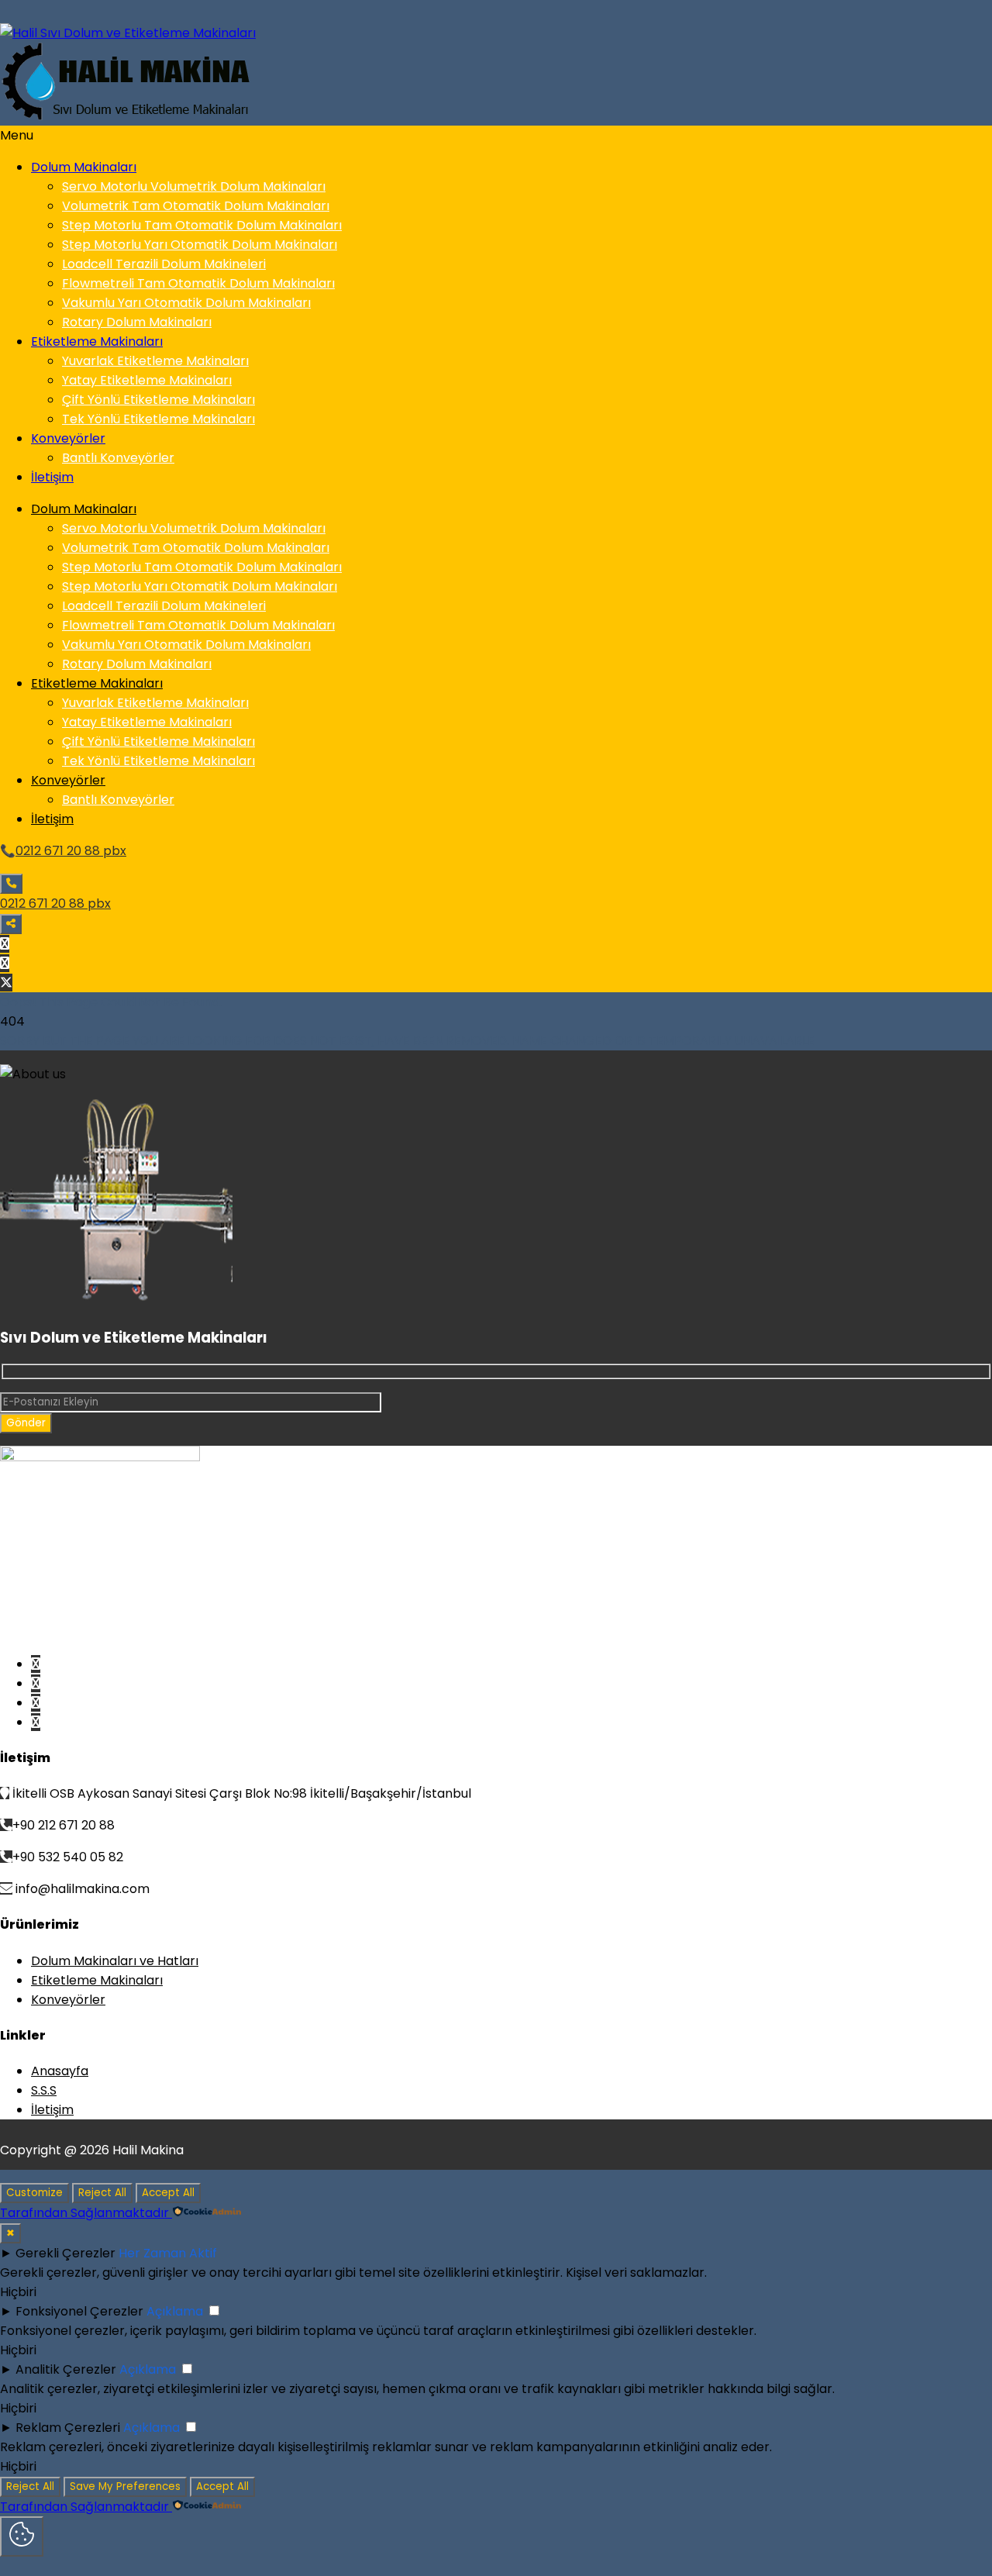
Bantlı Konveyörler (118, 458)
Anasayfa (60, 2071)
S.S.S (44, 2090)
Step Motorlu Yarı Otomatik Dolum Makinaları (200, 245)
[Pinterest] (36, 1683)
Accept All (168, 2193)
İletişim (52, 477)
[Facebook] (5, 944)
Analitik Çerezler (66, 2369)
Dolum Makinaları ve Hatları (115, 1961)
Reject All (102, 2193)
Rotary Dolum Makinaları (137, 322)
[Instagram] (5, 963)
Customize (34, 2193)
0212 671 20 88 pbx (71, 851)
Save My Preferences (125, 2486)
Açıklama (175, 2311)
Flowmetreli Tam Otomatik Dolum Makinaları (198, 283)
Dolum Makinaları (84, 167)
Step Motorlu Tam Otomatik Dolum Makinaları (202, 225)
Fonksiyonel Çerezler (79, 2311)
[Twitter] (6, 983)
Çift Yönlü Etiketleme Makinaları (158, 400)
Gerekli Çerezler (65, 2253)
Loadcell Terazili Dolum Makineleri (164, 264)
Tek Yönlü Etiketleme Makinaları (158, 419)
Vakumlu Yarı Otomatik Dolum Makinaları (186, 303)
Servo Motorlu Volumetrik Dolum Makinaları (194, 186)
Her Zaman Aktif (168, 2253)
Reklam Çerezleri (68, 2428)
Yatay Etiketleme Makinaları (147, 380)
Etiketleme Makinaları (97, 341)
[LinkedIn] (36, 1722)
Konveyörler (68, 438)
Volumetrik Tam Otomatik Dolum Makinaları (196, 206)
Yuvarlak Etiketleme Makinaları (155, 361)
